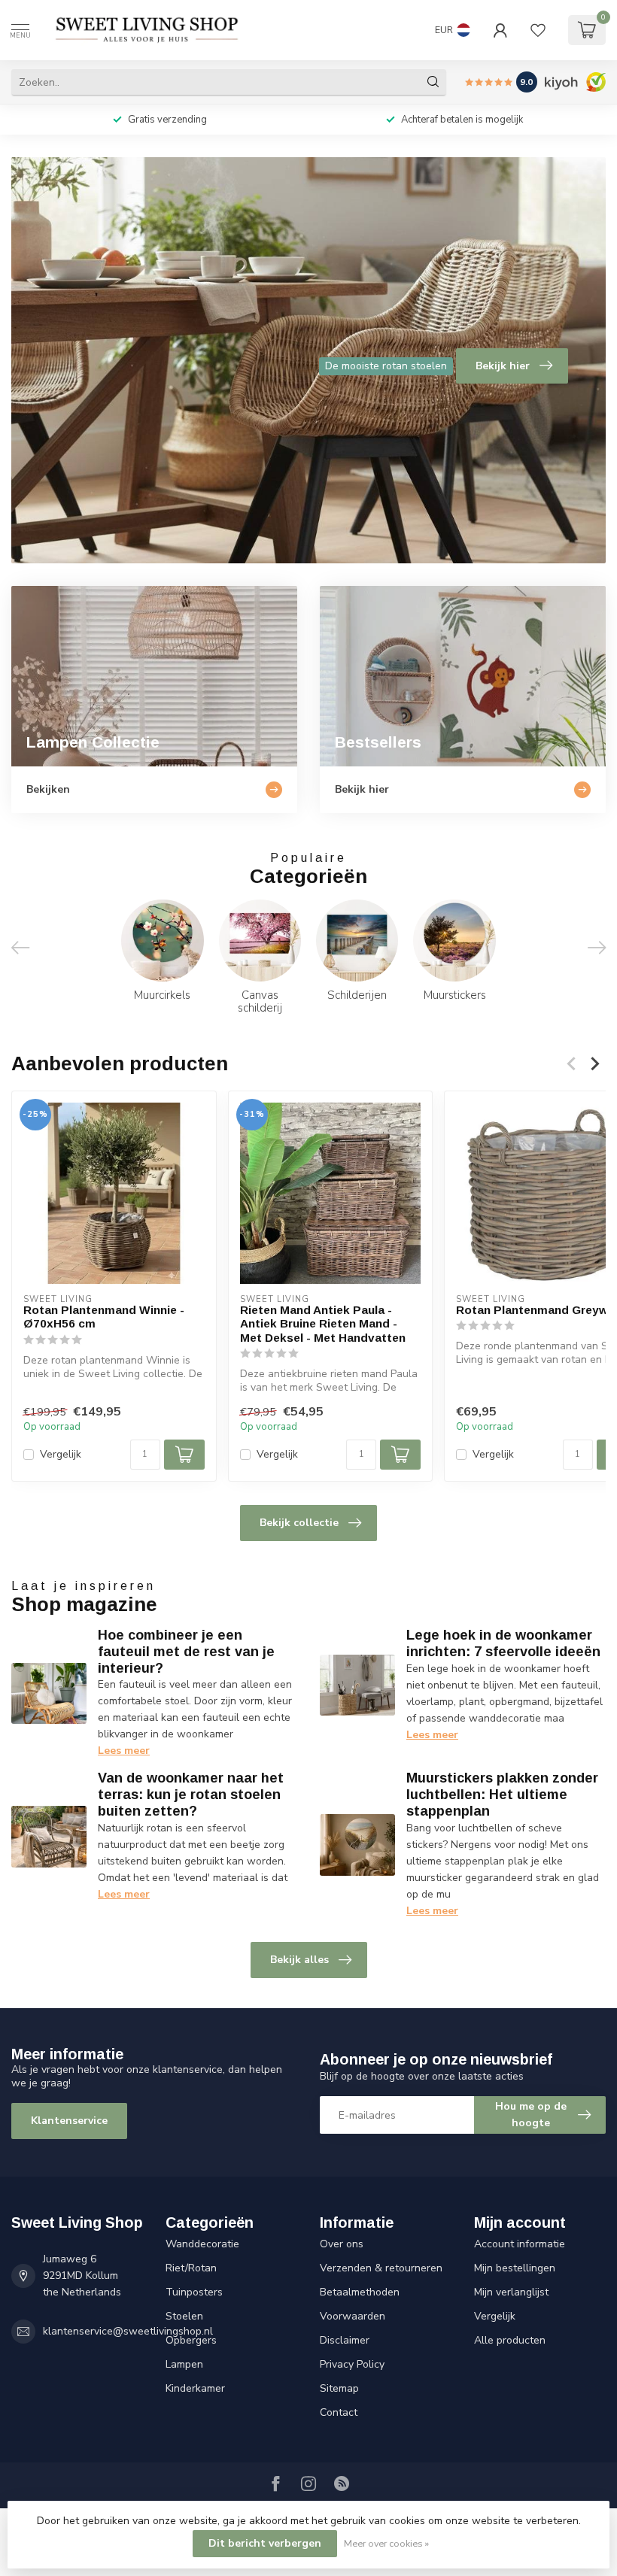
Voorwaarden (353, 2316)
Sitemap (339, 2388)
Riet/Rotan (191, 2268)
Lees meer (124, 1751)
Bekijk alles (299, 1960)
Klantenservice (69, 2121)
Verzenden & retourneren (381, 2268)
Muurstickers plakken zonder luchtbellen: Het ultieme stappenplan (502, 1795)
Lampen (184, 2364)
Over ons (342, 2244)
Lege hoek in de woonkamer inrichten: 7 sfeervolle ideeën (503, 1643)
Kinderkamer (195, 2388)
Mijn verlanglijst (511, 2292)
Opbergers (191, 2340)
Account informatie (520, 2244)
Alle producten (510, 2340)
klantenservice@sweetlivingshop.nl (128, 2331)
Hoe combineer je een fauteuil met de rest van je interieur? (186, 1652)
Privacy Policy (352, 2364)
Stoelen (184, 2316)
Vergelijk (61, 1455)
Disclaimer (345, 2340)
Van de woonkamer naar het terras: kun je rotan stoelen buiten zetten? (191, 1795)
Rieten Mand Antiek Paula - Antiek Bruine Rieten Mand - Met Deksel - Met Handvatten (323, 1324)
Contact (339, 2412)
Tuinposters (194, 2292)
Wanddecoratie (202, 2244)
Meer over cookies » (386, 2543)
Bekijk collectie (299, 1523)
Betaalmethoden (360, 2292)
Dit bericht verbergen (265, 2543)
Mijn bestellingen (515, 2268)
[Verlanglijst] (538, 30)
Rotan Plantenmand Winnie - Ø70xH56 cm (104, 1317)
